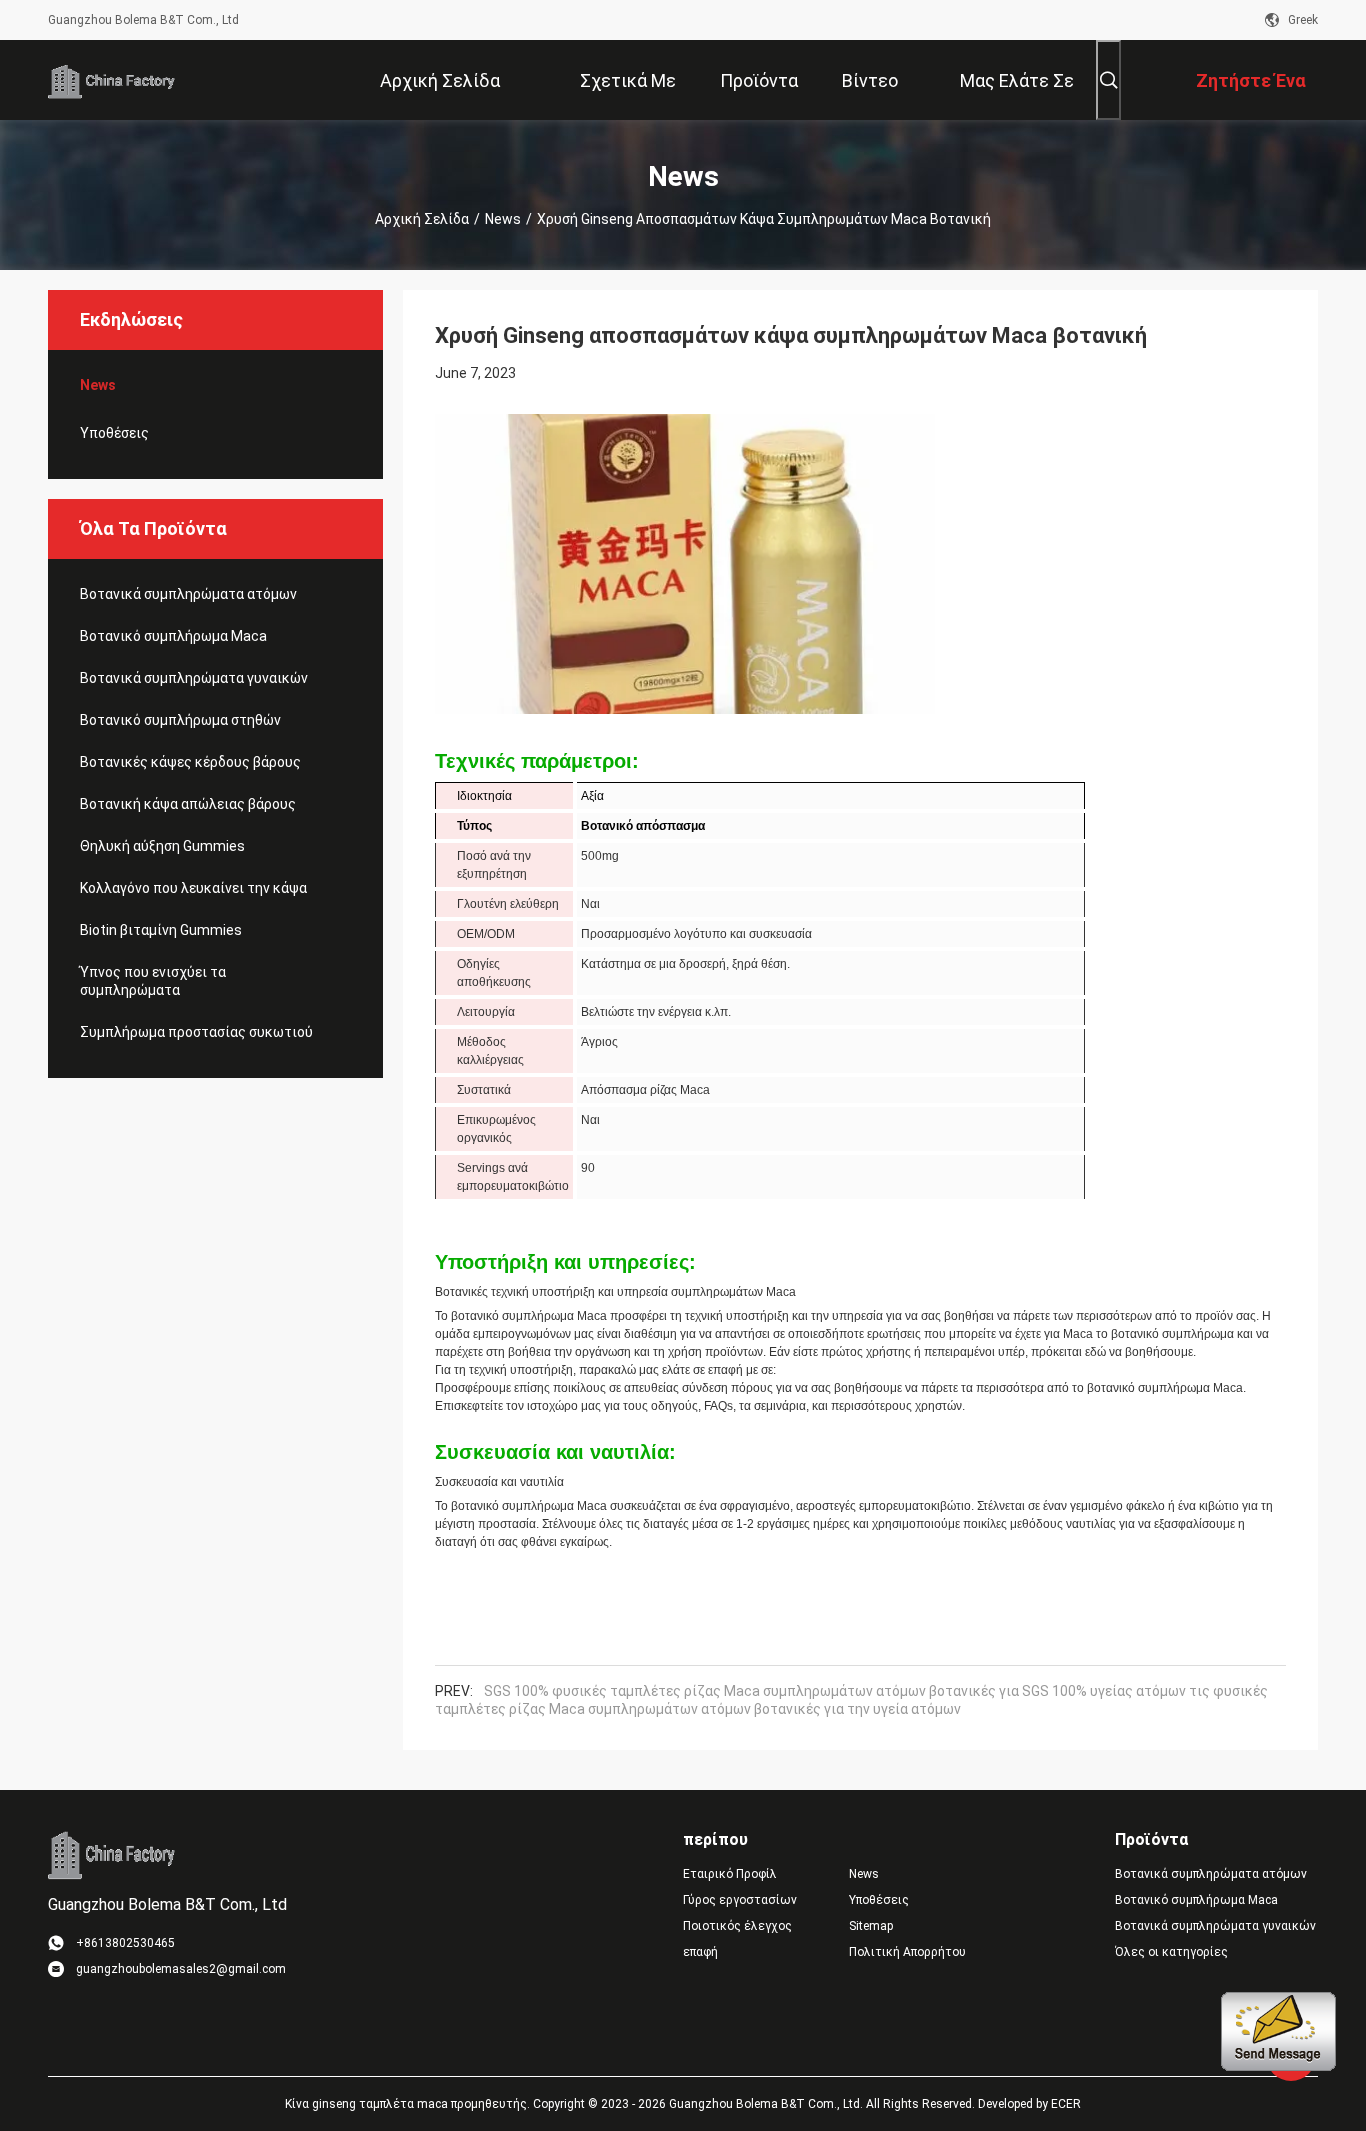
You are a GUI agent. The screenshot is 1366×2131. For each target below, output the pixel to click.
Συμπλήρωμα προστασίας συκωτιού (196, 1032)
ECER (1066, 2104)
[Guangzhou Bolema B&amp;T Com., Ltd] (113, 80)
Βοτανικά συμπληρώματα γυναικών (194, 678)
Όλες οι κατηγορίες (1171, 1952)
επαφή (700, 1952)
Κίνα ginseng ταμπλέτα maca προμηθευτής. (409, 2104)
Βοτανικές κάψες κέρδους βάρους (190, 762)
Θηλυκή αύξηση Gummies (162, 846)
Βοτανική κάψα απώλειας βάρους (188, 804)
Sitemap (871, 1926)
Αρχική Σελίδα (422, 219)
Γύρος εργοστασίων (740, 1900)
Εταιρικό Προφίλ (730, 1874)
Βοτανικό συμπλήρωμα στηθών (180, 720)
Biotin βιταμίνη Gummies (161, 930)
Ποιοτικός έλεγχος (737, 1926)
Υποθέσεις (114, 433)
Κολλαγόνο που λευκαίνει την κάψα (193, 888)
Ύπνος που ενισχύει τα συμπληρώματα (153, 981)
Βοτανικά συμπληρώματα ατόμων (188, 594)
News (503, 219)
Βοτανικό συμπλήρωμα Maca (173, 636)
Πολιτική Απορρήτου (907, 1952)
